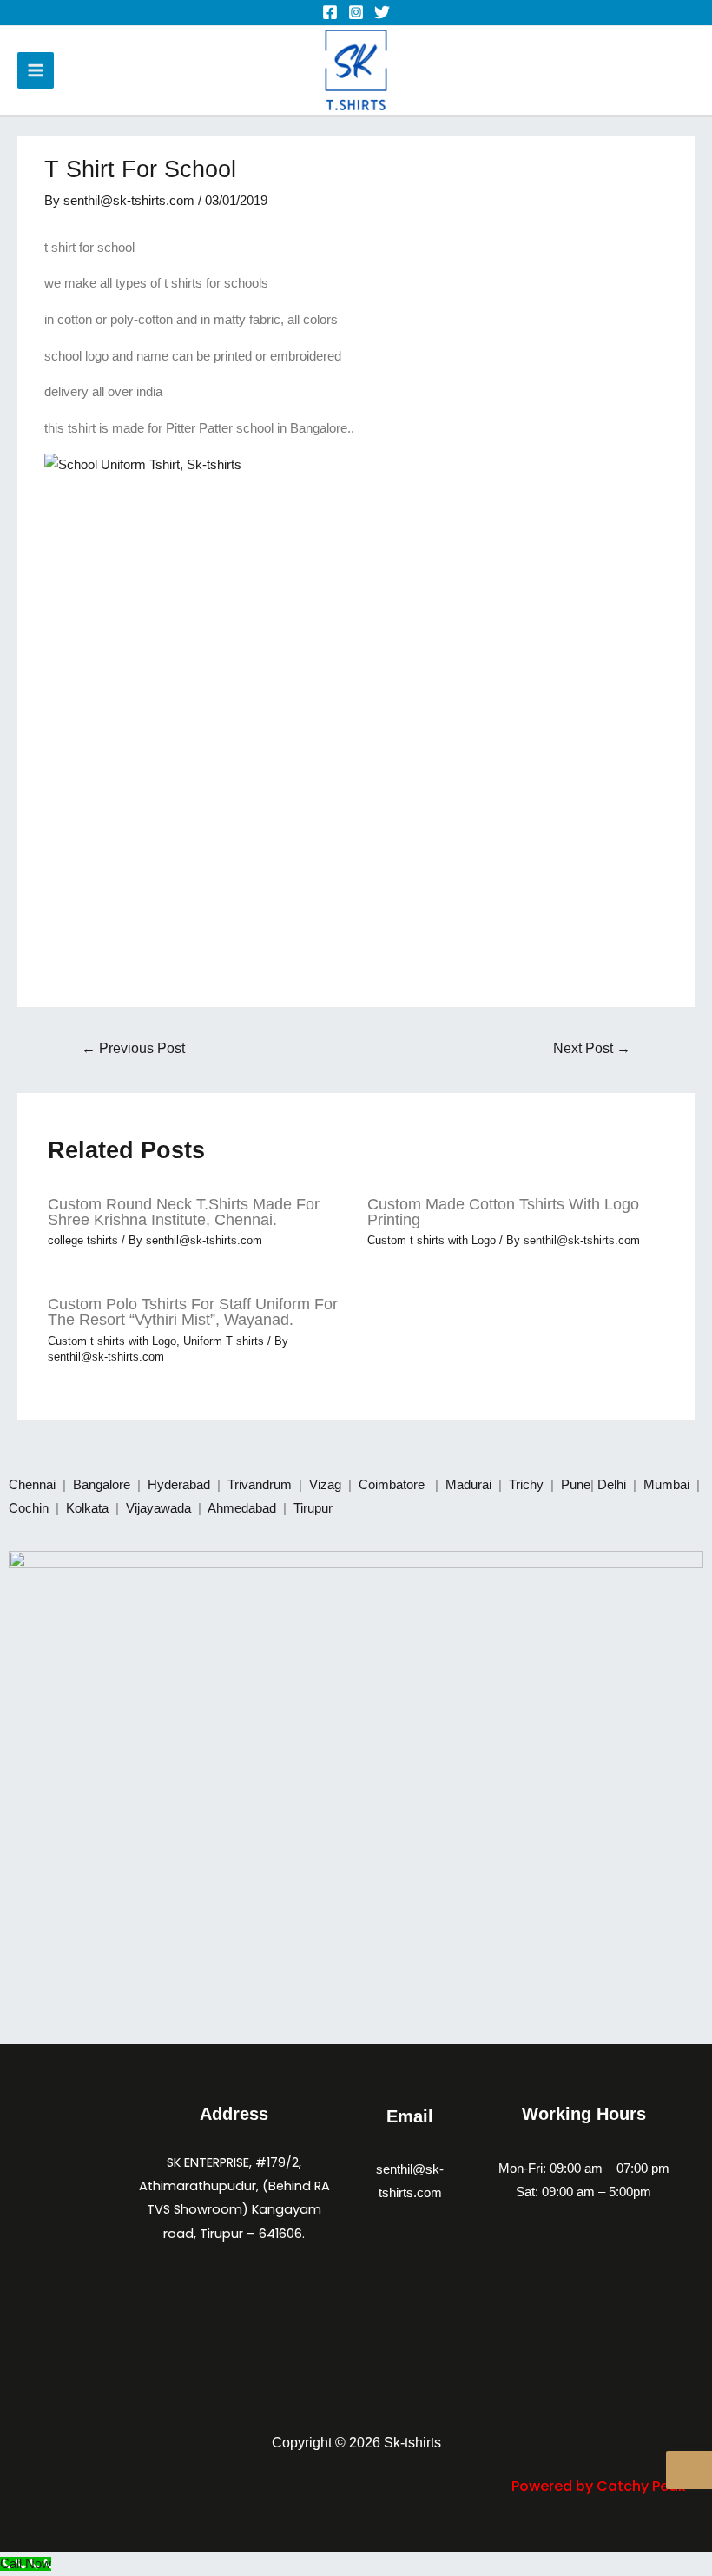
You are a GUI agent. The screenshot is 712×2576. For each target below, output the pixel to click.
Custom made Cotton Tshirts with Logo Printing (503, 1212)
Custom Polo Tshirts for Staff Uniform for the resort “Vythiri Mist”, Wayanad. (193, 1311)
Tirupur (313, 1508)
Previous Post (133, 1048)
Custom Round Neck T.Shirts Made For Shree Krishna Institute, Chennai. (184, 1212)
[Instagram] (356, 12)
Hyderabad (181, 1485)
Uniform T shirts (224, 1341)
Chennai (32, 1485)
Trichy (528, 1485)
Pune (576, 1485)
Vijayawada (160, 1508)
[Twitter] (382, 12)
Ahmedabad (244, 1508)
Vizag (327, 1485)
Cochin (30, 1508)
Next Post (592, 1048)
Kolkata (89, 1508)
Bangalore (102, 1485)
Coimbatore (395, 1485)
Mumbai (668, 1485)
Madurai (470, 1485)
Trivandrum (261, 1485)
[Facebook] (330, 12)
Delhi (613, 1485)
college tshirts (83, 1240)
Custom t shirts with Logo (432, 1240)
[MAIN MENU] (36, 70)
